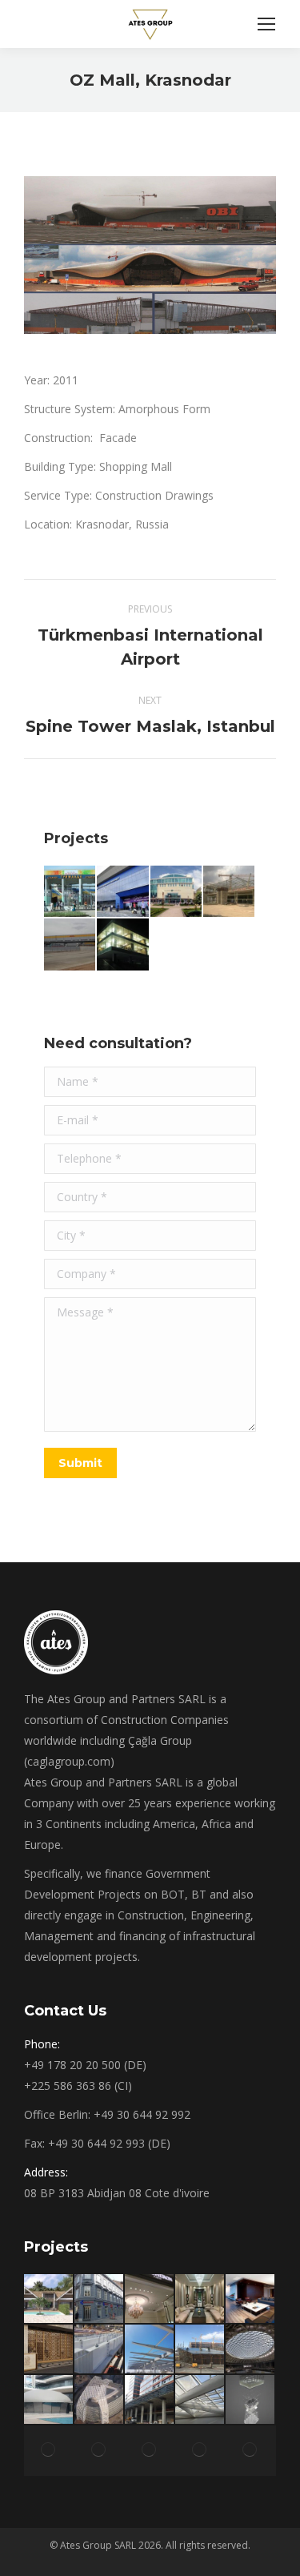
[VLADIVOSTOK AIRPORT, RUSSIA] (123, 892)
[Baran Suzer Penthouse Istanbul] (251, 2299)
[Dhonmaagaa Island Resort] (49, 2299)
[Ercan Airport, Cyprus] (230, 892)
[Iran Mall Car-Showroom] (251, 2350)
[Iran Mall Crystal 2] (251, 2400)
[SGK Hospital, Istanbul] (150, 2350)
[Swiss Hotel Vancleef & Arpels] (200, 2299)
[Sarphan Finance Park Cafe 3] (49, 2400)
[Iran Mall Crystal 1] (200, 2350)
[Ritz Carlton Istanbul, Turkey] (49, 2350)
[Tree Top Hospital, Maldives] (49, 2451)
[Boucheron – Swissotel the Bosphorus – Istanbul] (150, 2299)
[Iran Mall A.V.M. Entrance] (200, 2451)
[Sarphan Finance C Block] (200, 2400)
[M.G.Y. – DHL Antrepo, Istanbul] (70, 945)
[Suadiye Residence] (100, 2451)
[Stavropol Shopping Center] (177, 892)
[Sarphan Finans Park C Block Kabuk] (100, 2400)
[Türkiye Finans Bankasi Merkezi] (251, 2451)
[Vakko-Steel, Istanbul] (123, 945)
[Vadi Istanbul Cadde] (150, 2400)
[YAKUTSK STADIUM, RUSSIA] (70, 892)
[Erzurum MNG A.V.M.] (150, 2451)
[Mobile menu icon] (266, 24)
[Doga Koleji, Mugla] (100, 2350)
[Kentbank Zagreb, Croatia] (100, 2299)
